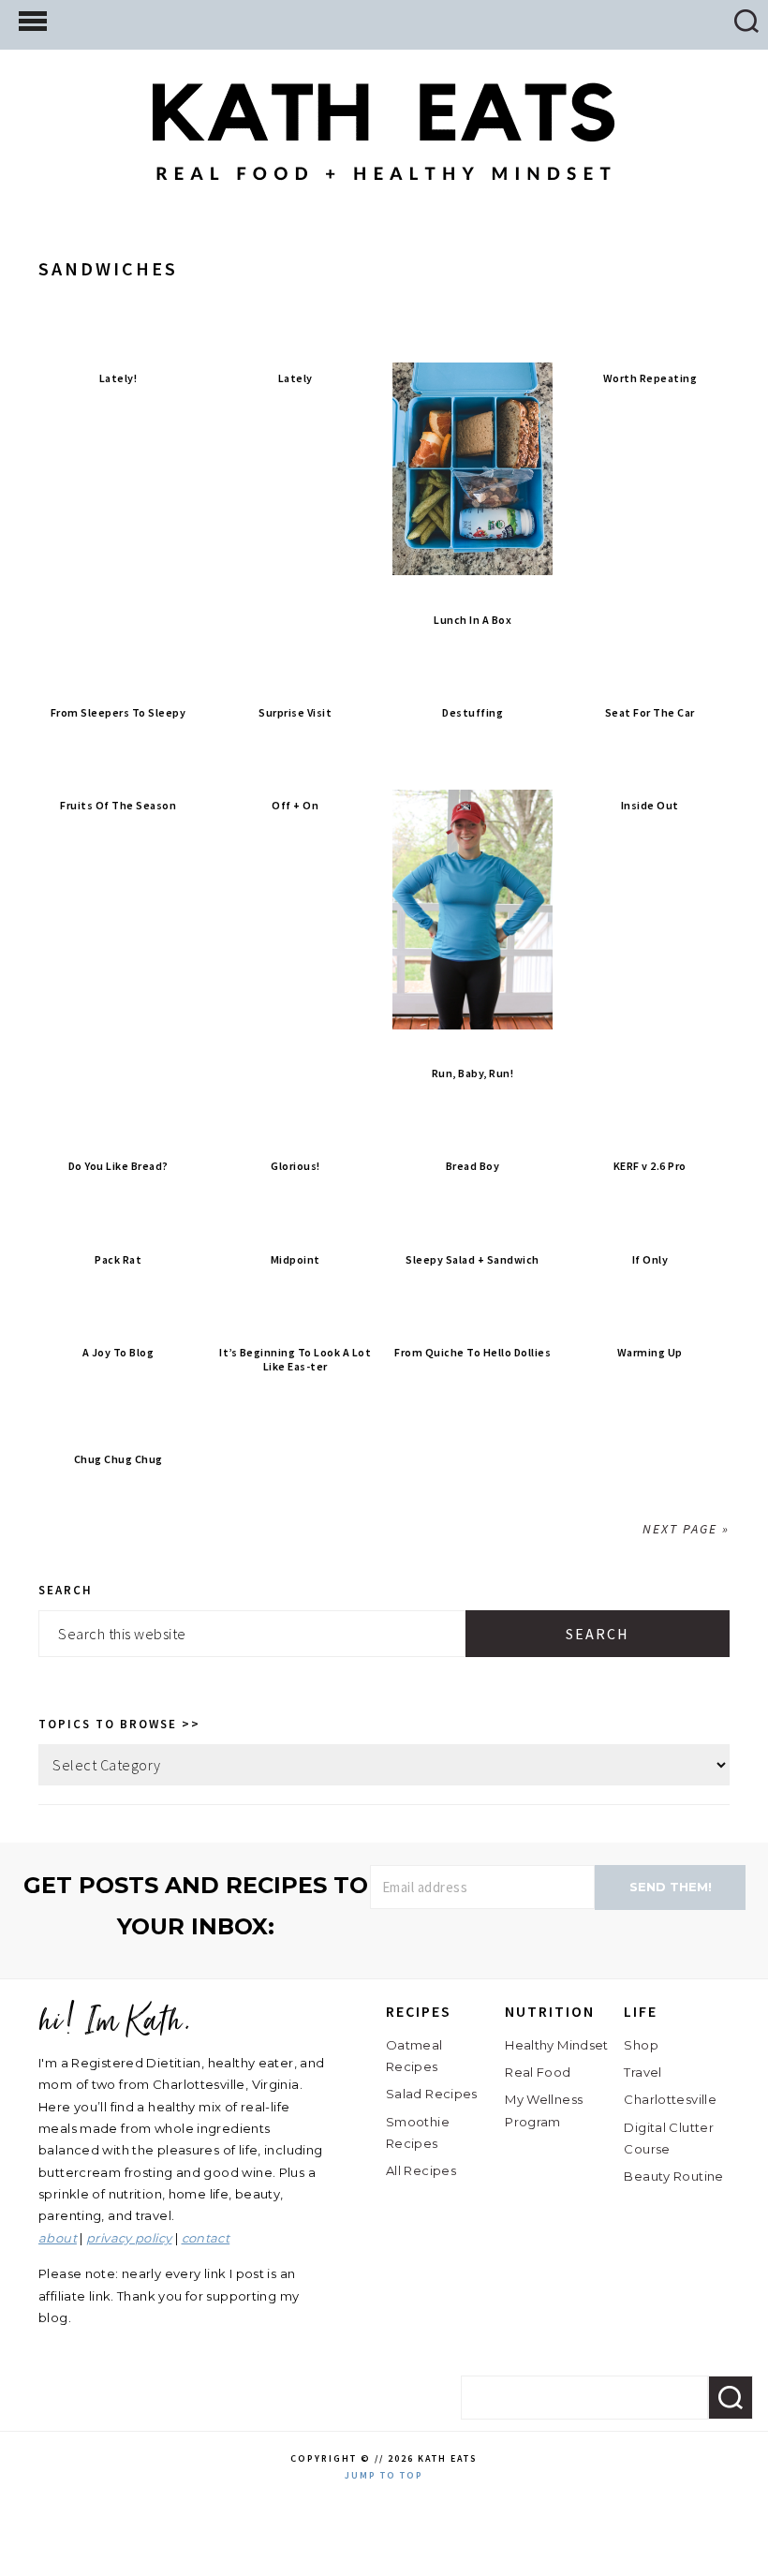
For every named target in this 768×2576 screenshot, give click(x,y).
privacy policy (129, 2238)
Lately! (118, 378)
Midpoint (295, 1259)
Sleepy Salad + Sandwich (473, 1259)
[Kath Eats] (384, 166)
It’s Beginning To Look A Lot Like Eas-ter (295, 1359)
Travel (642, 2072)
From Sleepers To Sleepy (118, 712)
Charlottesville (670, 2099)
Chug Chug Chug (118, 1459)
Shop (641, 2045)
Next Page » (686, 1529)
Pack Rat (118, 1259)
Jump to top (384, 2475)
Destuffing (473, 712)
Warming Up (650, 1352)
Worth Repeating (650, 378)
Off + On (295, 805)
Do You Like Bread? (118, 1166)
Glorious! (295, 1166)
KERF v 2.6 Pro (650, 1166)
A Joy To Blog (118, 1352)
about (58, 2238)
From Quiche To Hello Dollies (473, 1352)
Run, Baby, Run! (473, 1073)
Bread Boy (473, 1166)
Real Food (538, 2072)
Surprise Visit (295, 712)
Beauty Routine (673, 2176)
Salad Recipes (432, 2094)
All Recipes (421, 2170)
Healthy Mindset (557, 2045)
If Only (650, 1259)
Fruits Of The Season (118, 805)
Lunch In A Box (473, 620)
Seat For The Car (650, 712)
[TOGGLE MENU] (33, 20)
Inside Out (650, 805)
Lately (295, 378)
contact (206, 2238)
